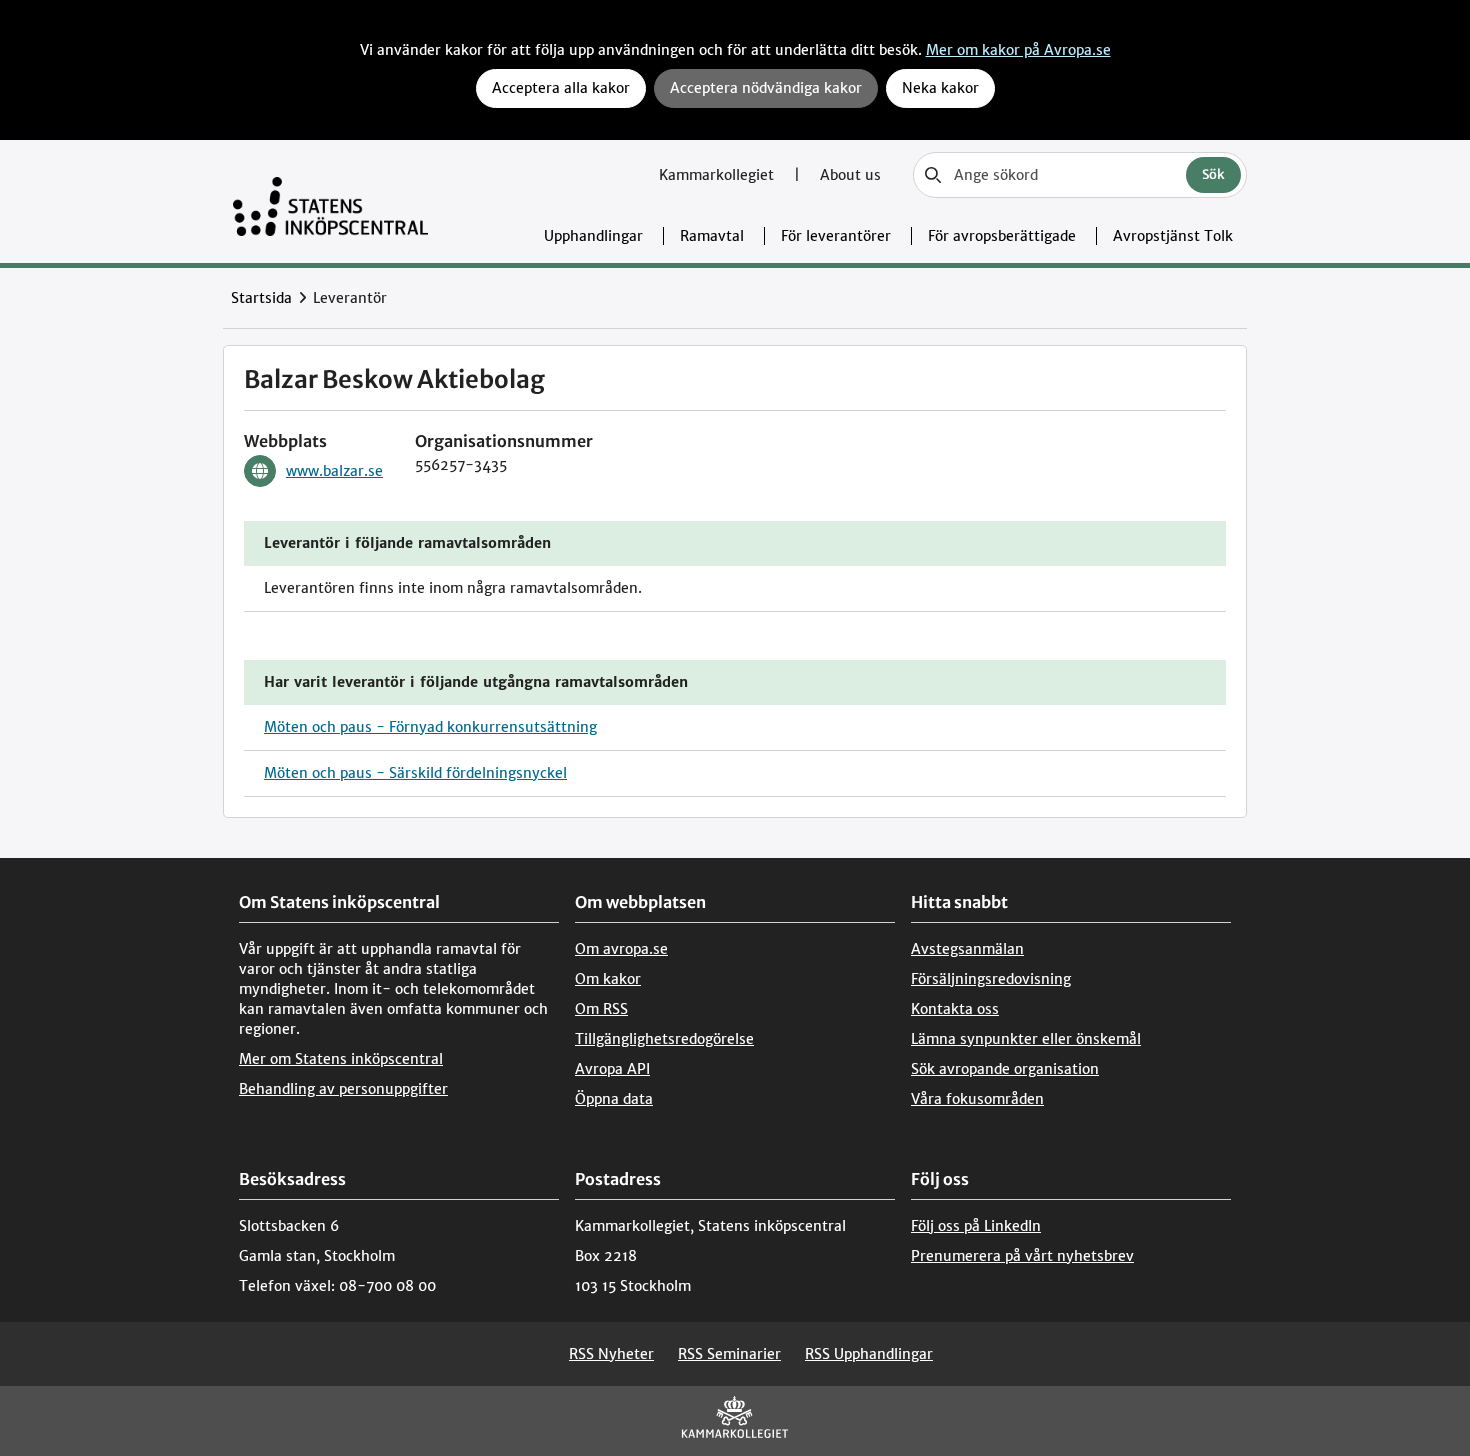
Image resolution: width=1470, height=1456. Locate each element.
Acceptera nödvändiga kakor (766, 88)
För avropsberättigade (1002, 236)
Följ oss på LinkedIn (976, 1226)
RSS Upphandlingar (869, 1354)
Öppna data (614, 1099)
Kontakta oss (955, 1009)
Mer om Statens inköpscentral (341, 1059)
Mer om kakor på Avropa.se (1018, 50)
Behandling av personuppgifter (343, 1089)
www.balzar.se (334, 471)
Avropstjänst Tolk (1173, 236)
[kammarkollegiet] (735, 1421)
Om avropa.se (621, 949)
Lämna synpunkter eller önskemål (1026, 1039)
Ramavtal (712, 236)
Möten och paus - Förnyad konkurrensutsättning (430, 727)
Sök (1213, 174)
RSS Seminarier (729, 1354)
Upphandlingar (593, 236)
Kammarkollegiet (718, 175)
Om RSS (601, 1009)
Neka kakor (940, 88)
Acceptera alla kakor (561, 88)
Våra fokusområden (977, 1099)
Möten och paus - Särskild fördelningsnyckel (415, 773)
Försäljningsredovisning (991, 979)
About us (850, 175)
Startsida (261, 298)
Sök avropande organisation (1005, 1069)
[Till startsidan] (330, 201)
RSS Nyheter (611, 1354)
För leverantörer (836, 236)
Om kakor (608, 979)
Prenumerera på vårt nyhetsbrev (1022, 1256)
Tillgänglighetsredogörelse (664, 1039)
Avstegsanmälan (967, 949)
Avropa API (612, 1069)
